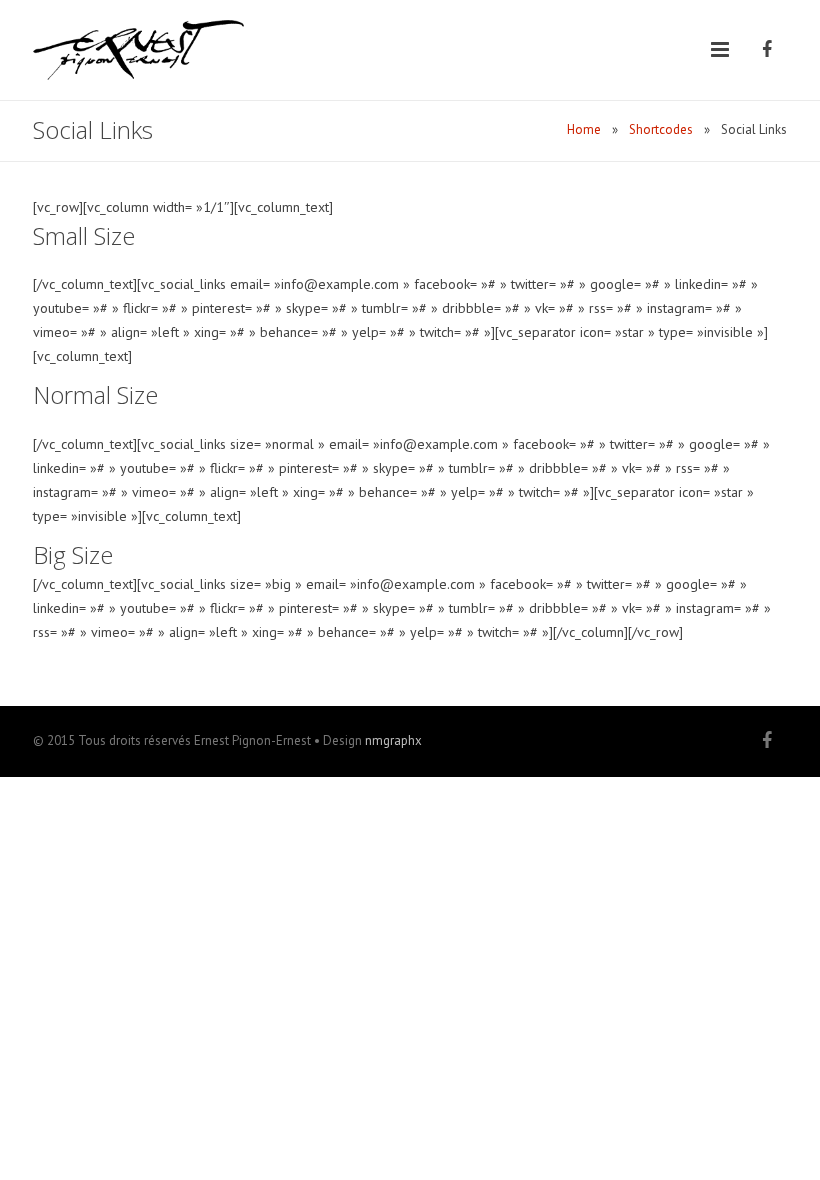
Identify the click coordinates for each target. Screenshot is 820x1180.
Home (584, 129)
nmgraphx (393, 740)
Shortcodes (661, 129)
